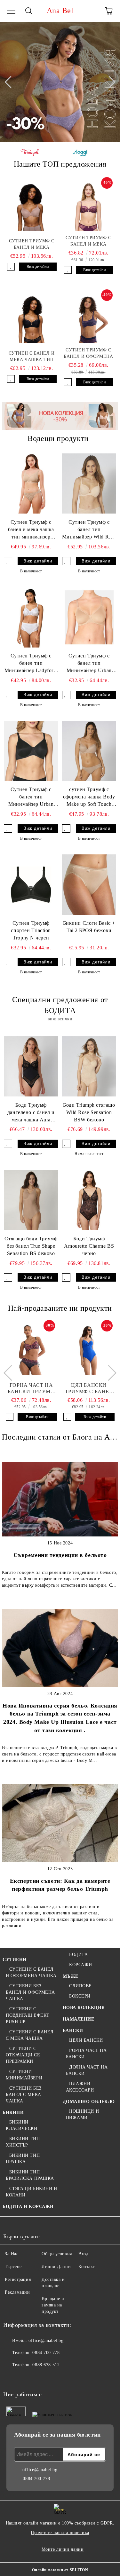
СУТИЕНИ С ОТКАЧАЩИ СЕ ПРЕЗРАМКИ (23, 2055)
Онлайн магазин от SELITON (60, 2570)
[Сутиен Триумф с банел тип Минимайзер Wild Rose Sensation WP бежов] (89, 484)
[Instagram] (26, 2378)
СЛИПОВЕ (80, 1986)
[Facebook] (12, 2378)
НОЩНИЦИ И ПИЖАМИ (83, 2114)
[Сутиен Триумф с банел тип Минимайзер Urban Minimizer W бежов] (89, 617)
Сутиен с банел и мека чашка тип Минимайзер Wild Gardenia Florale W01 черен (32, 357)
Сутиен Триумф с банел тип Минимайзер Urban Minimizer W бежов (89, 664)
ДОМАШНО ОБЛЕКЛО (89, 2102)
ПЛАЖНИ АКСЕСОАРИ (80, 2087)
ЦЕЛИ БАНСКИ (86, 2040)
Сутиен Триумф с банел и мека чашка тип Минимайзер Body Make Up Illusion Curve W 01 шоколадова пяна (32, 245)
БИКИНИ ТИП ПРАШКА (23, 2159)
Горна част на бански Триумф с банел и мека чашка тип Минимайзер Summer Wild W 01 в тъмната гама (31, 1389)
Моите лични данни (63, 2549)
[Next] (109, 82)
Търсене (13, 2267)
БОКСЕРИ (80, 1996)
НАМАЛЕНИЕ (79, 2019)
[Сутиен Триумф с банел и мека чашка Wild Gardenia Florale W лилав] (89, 207)
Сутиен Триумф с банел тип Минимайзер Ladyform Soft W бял (31, 664)
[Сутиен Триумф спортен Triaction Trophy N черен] (31, 885)
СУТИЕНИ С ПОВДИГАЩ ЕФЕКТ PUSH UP (28, 2015)
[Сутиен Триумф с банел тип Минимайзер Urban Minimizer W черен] (31, 751)
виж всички (60, 1019)
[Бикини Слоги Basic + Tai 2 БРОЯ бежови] (89, 885)
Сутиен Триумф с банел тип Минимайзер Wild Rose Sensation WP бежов (89, 530)
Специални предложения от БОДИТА (60, 1005)
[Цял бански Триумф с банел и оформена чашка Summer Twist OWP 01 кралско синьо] (89, 1350)
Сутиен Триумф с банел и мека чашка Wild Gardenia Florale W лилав (88, 241)
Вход (83, 2254)
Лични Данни (56, 2267)
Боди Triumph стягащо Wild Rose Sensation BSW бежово (89, 1112)
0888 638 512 (46, 2365)
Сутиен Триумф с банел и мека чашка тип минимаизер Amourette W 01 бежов (31, 530)
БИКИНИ (13, 2113)
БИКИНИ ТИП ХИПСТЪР (23, 2142)
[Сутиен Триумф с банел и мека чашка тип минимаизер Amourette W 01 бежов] (31, 484)
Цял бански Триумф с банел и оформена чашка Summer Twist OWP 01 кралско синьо (89, 1389)
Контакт (87, 2267)
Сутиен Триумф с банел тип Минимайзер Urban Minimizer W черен (31, 797)
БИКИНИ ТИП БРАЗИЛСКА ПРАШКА (30, 2175)
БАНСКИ (73, 2031)
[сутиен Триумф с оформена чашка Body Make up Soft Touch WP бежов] (89, 751)
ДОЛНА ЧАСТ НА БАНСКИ (87, 2070)
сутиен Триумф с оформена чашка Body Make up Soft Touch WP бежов (89, 797)
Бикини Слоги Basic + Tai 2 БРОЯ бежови (89, 927)
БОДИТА (78, 1955)
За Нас (12, 2254)
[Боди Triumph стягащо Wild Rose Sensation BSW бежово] (89, 1066)
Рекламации (17, 2292)
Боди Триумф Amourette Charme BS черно (89, 1246)
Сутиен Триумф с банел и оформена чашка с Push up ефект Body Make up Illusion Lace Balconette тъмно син (88, 354)
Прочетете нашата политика (60, 2533)
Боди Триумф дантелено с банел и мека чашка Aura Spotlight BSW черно (31, 1113)
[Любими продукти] (91, 11)
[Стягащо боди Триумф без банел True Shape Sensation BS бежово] (31, 1200)
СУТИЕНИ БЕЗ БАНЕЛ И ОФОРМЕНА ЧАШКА (30, 1992)
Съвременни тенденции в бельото (60, 1555)
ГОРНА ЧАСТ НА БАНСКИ (86, 2054)
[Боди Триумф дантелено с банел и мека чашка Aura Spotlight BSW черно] (31, 1066)
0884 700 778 (46, 2353)
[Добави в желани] (11, 267)
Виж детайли (38, 267)
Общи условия (57, 2254)
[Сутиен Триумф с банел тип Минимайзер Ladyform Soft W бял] (31, 617)
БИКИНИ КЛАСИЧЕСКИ (22, 2125)
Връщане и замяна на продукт (53, 2305)
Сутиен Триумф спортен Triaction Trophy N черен (31, 930)
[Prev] (11, 82)
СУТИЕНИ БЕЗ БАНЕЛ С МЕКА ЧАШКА (24, 2095)
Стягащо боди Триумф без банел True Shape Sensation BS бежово (31, 1246)
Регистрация (18, 2279)
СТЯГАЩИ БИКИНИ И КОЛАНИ (32, 2192)
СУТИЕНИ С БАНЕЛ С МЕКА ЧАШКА (30, 2035)
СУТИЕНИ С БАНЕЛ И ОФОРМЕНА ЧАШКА (31, 1972)
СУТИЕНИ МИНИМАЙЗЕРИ (24, 2075)
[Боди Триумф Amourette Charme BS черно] (89, 1200)
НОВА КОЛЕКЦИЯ (84, 2008)
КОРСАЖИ (81, 1965)
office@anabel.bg (46, 2340)
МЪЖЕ (71, 1976)
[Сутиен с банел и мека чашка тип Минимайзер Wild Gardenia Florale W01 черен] (32, 319)
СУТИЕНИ (15, 1960)
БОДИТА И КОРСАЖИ (28, 2207)
